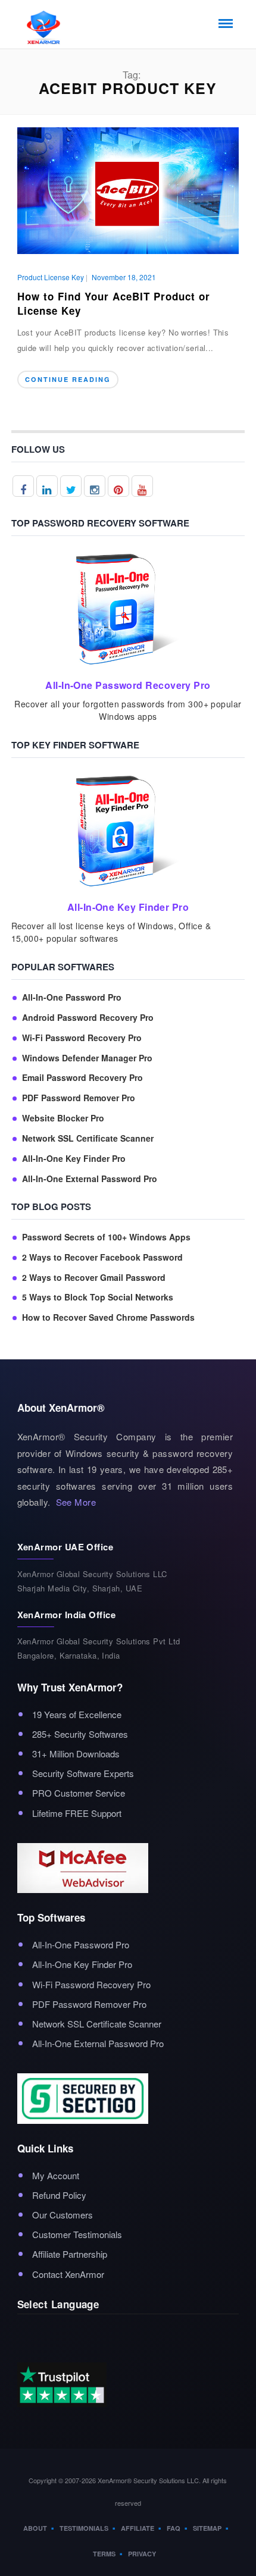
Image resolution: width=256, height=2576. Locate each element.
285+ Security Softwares (80, 1734)
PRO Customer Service (79, 1793)
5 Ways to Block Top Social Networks (98, 1297)
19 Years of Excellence (77, 1714)
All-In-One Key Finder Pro (74, 1159)
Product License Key (51, 277)
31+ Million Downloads (76, 1754)
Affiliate (138, 2528)
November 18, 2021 (124, 277)
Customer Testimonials (77, 2234)
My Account (56, 2175)
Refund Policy (59, 2195)
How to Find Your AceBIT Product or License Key (114, 303)
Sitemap (207, 2528)
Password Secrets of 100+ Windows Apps (106, 1237)
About (35, 2528)
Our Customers (63, 2215)
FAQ (174, 2528)
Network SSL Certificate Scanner (88, 1138)
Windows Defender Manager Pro (87, 1058)
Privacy (142, 2554)
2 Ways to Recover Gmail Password (94, 1278)
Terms (104, 2554)
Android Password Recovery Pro (88, 1018)
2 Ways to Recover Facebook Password (102, 1257)
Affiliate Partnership (70, 2254)
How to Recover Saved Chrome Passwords (108, 1317)
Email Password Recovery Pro (82, 1078)
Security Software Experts (83, 1773)
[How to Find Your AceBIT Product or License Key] (128, 189)
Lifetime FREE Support (77, 1813)
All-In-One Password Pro (72, 997)
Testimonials (84, 2528)
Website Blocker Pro (63, 1118)
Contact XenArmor (68, 2274)
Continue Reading (68, 379)
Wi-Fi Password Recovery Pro (82, 1038)
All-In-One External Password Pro (90, 1179)
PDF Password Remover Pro (79, 1098)
